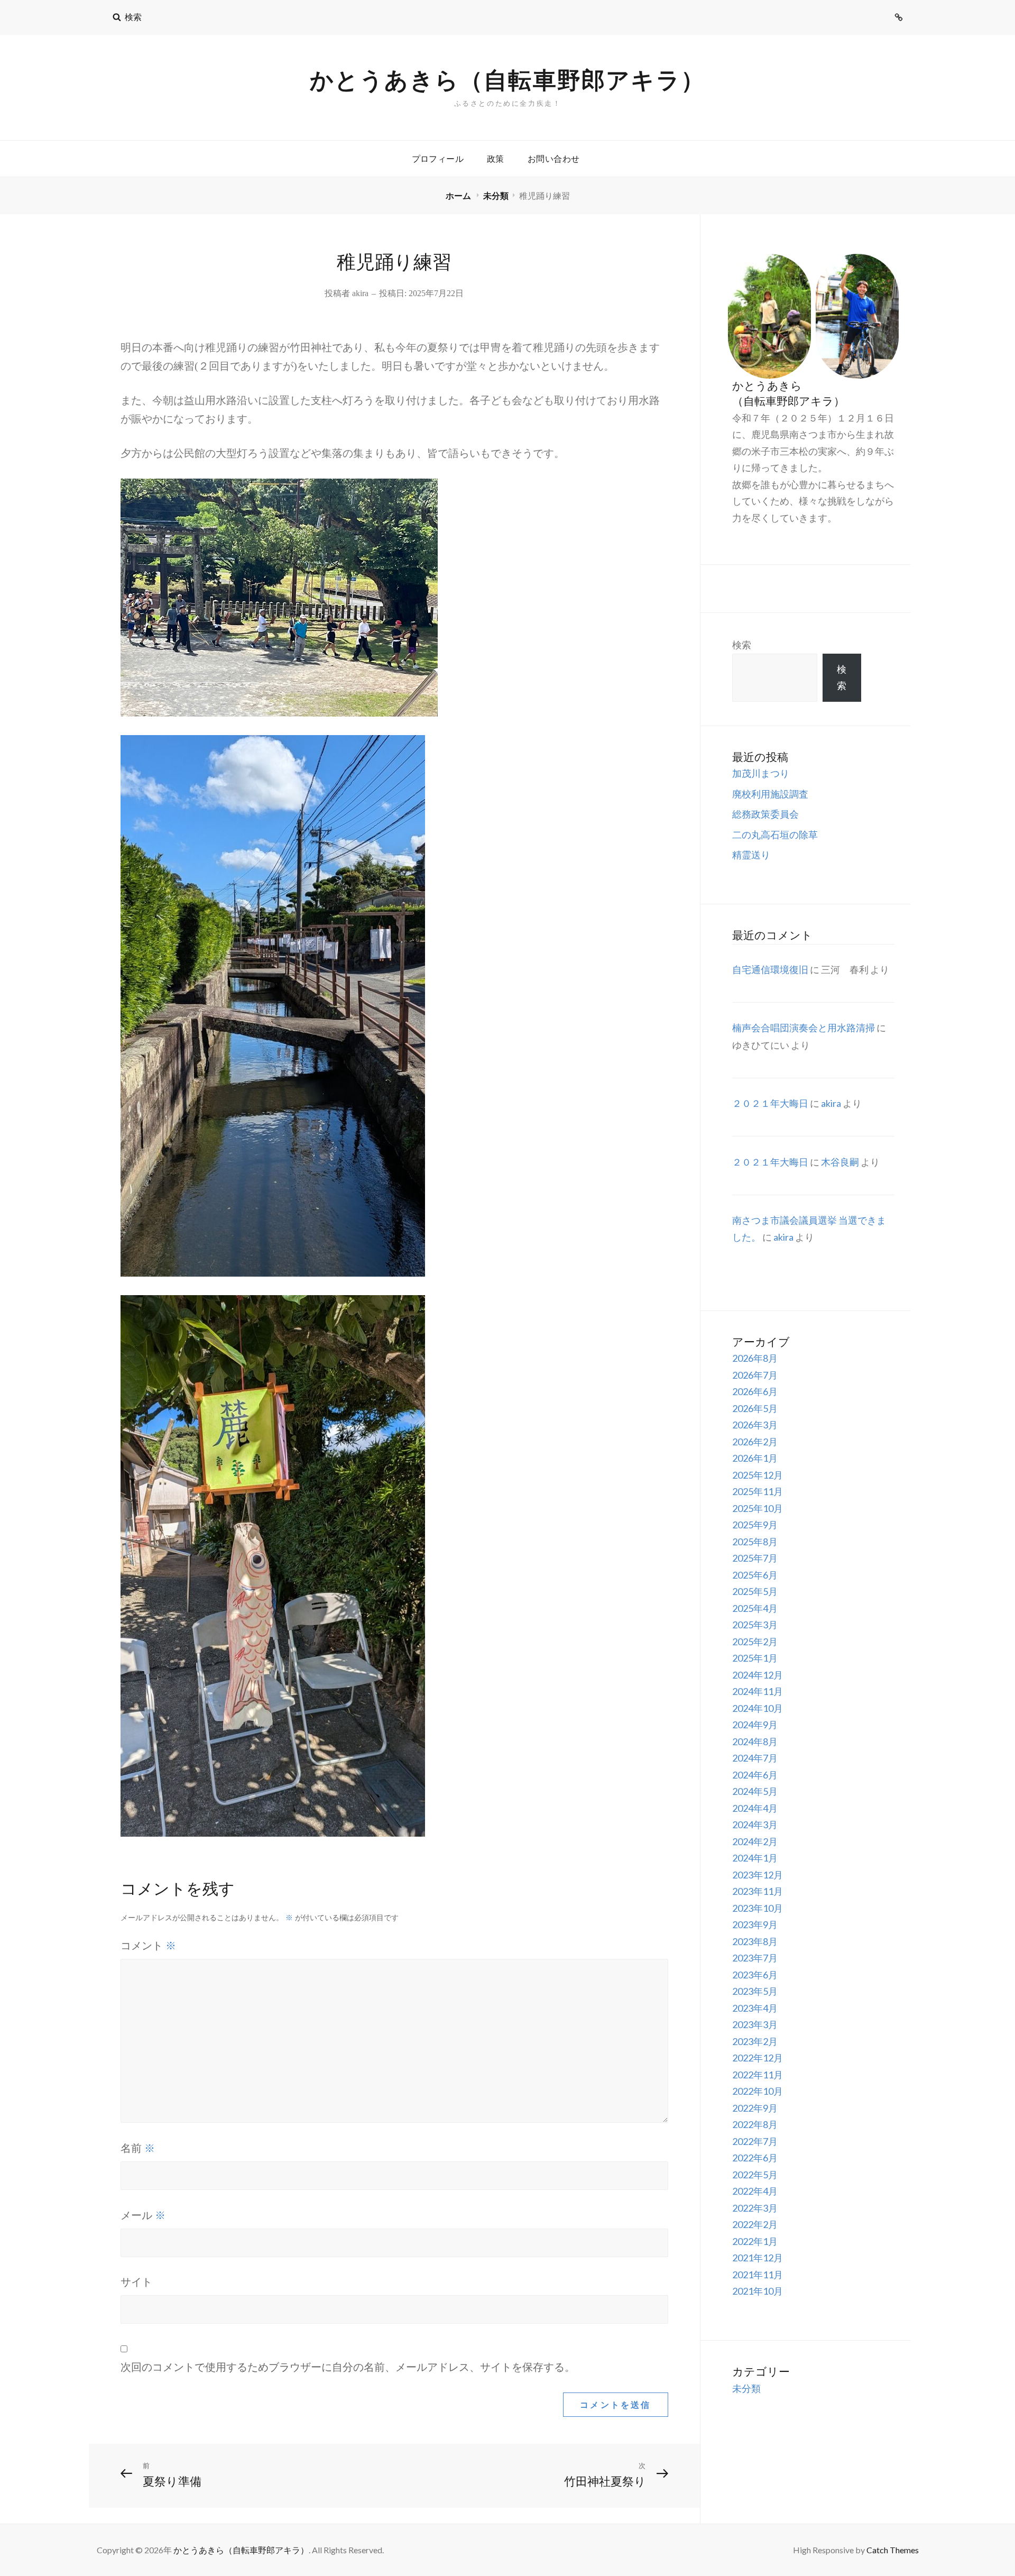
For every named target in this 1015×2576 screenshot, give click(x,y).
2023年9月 (755, 1924)
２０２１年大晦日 (770, 1103)
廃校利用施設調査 (770, 794)
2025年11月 (758, 1491)
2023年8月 (755, 1941)
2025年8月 (755, 1542)
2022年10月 (758, 2091)
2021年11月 (758, 2275)
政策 (496, 158)
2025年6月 (755, 1575)
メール (143, 2215)
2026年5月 (755, 1408)
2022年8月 (755, 2124)
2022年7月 (755, 2141)
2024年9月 (755, 1725)
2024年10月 (758, 1708)
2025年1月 (755, 1658)
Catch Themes (893, 2550)
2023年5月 (755, 1991)
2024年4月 (755, 1808)
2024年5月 (755, 1791)
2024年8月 (755, 1741)
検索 (742, 645)
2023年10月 (758, 1908)
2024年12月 (758, 1675)
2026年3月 (755, 1425)
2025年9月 (755, 1525)
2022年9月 (755, 2108)
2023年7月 (755, 1958)
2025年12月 (758, 1475)
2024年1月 (755, 1858)
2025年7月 (755, 1558)
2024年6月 (755, 1775)
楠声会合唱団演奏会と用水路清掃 (804, 1028)
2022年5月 (755, 2175)
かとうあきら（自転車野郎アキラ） (508, 79)
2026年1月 (755, 1458)
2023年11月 (758, 1891)
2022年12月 (758, 2058)
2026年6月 (755, 1391)
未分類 (496, 195)
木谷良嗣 (840, 1162)
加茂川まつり (761, 773)
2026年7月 (755, 1375)
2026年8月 (755, 1358)
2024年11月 (758, 1691)
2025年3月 (755, 1625)
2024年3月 (755, 1825)
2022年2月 (755, 2224)
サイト (136, 2282)
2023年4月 (755, 2008)
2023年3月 (755, 2024)
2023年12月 (758, 1875)
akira (360, 293)
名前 (138, 2148)
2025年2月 (755, 1642)
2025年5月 (755, 1591)
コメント (148, 1945)
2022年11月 (758, 2075)
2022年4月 (755, 2191)
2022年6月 (755, 2158)
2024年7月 (755, 1758)
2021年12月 (758, 2258)
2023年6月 (755, 1975)
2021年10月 (758, 2291)
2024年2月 (755, 1841)
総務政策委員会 (765, 814)
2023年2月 (755, 2041)
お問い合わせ (553, 158)
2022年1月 (755, 2241)
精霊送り (751, 855)
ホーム (459, 195)
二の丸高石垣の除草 (775, 835)
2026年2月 (755, 1442)
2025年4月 (755, 1608)
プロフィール (438, 158)
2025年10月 (758, 1508)
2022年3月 (755, 2208)
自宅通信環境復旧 (770, 969)
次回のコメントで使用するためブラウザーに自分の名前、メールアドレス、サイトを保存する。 (348, 2367)
